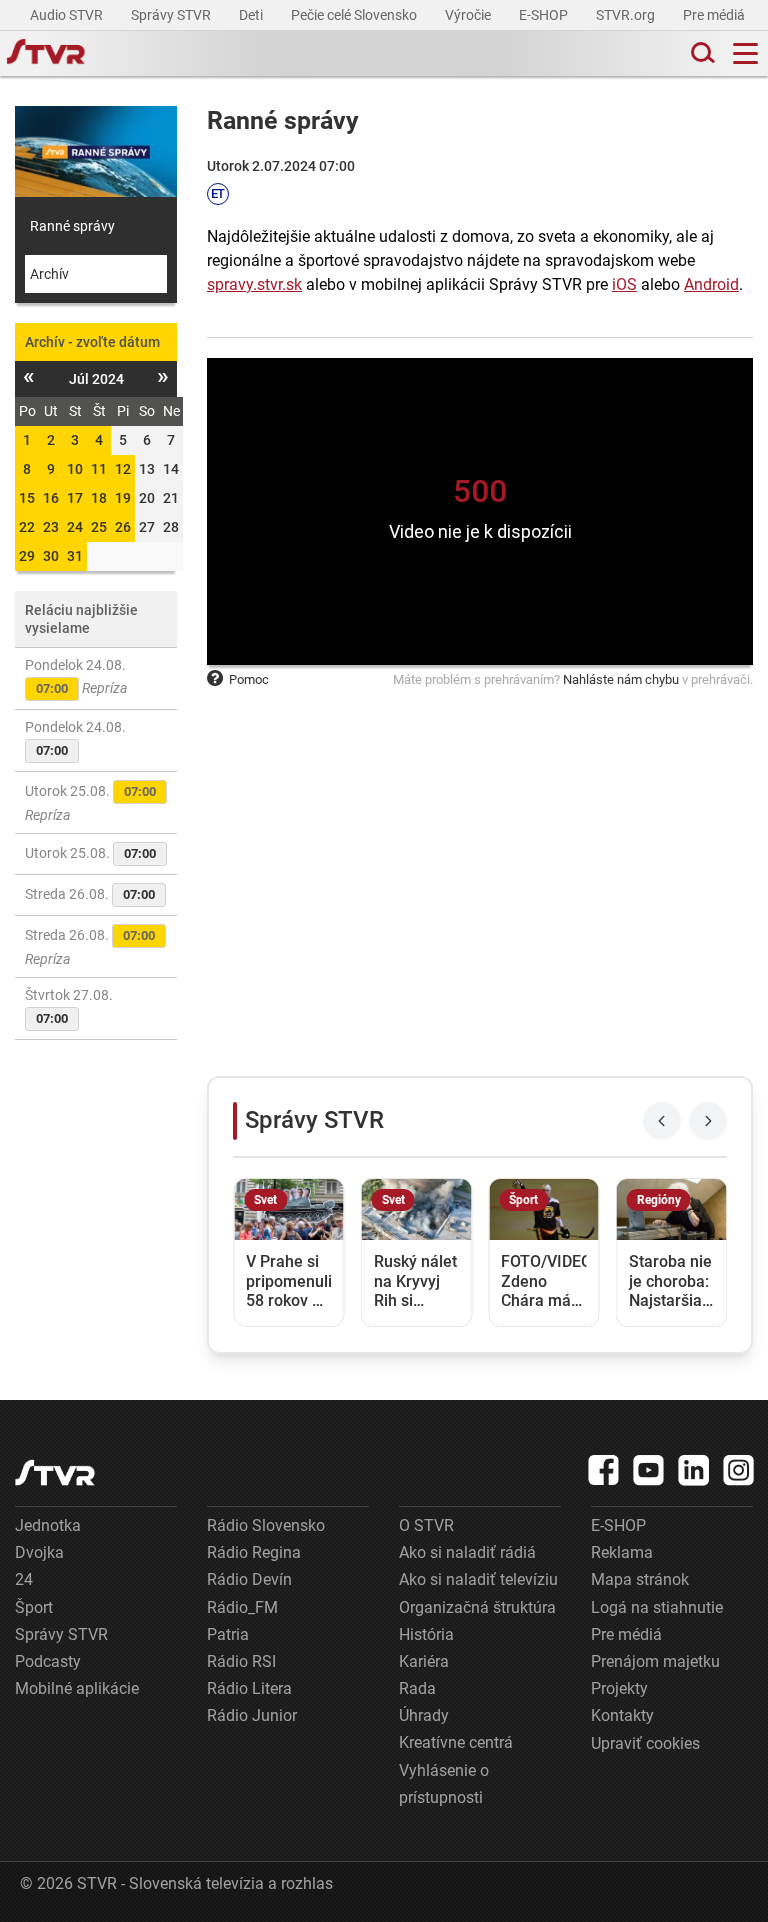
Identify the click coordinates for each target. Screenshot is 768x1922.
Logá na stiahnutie (657, 1607)
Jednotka (48, 1525)
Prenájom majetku (655, 1661)
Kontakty (622, 1715)
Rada (417, 1688)
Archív (49, 274)
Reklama (622, 1552)
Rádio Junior (252, 1715)
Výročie (469, 15)
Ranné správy (72, 226)
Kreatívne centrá (456, 1742)
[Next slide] (708, 1121)
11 (99, 469)
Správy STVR (172, 15)
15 (27, 498)
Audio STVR (68, 15)
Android (711, 284)
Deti (252, 15)
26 (123, 527)
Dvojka (39, 1552)
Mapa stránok (640, 1579)
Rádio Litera (249, 1688)
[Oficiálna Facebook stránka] (604, 1470)
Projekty (619, 1688)
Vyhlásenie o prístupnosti (444, 1784)
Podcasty (48, 1661)
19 (123, 498)
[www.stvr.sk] (55, 1472)
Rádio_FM (242, 1607)
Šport (34, 1607)
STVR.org (627, 15)
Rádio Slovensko (266, 1525)
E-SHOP (545, 15)
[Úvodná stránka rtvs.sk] (46, 54)
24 (75, 527)
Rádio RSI (241, 1661)
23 (51, 527)
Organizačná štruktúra (477, 1607)
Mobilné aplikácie (77, 1688)
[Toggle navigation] (745, 53)
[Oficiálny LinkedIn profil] (694, 1470)
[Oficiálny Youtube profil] (649, 1470)
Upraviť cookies (645, 1743)
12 (123, 469)
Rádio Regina (254, 1552)
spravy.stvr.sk (254, 284)
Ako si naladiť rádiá (467, 1552)
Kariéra (424, 1661)
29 (27, 556)
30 (51, 556)
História (426, 1634)
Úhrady (424, 1715)
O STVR (426, 1525)
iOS (624, 284)
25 (99, 527)
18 (99, 498)
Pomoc (249, 679)
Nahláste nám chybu (621, 679)
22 (27, 527)
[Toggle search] (701, 53)
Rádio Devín (249, 1579)
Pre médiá (715, 15)
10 (75, 469)
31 (75, 556)
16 (51, 498)
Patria (228, 1634)
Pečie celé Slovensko (355, 15)
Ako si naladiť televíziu (478, 1579)
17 (75, 498)
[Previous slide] (662, 1121)
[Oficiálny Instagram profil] (739, 1470)
